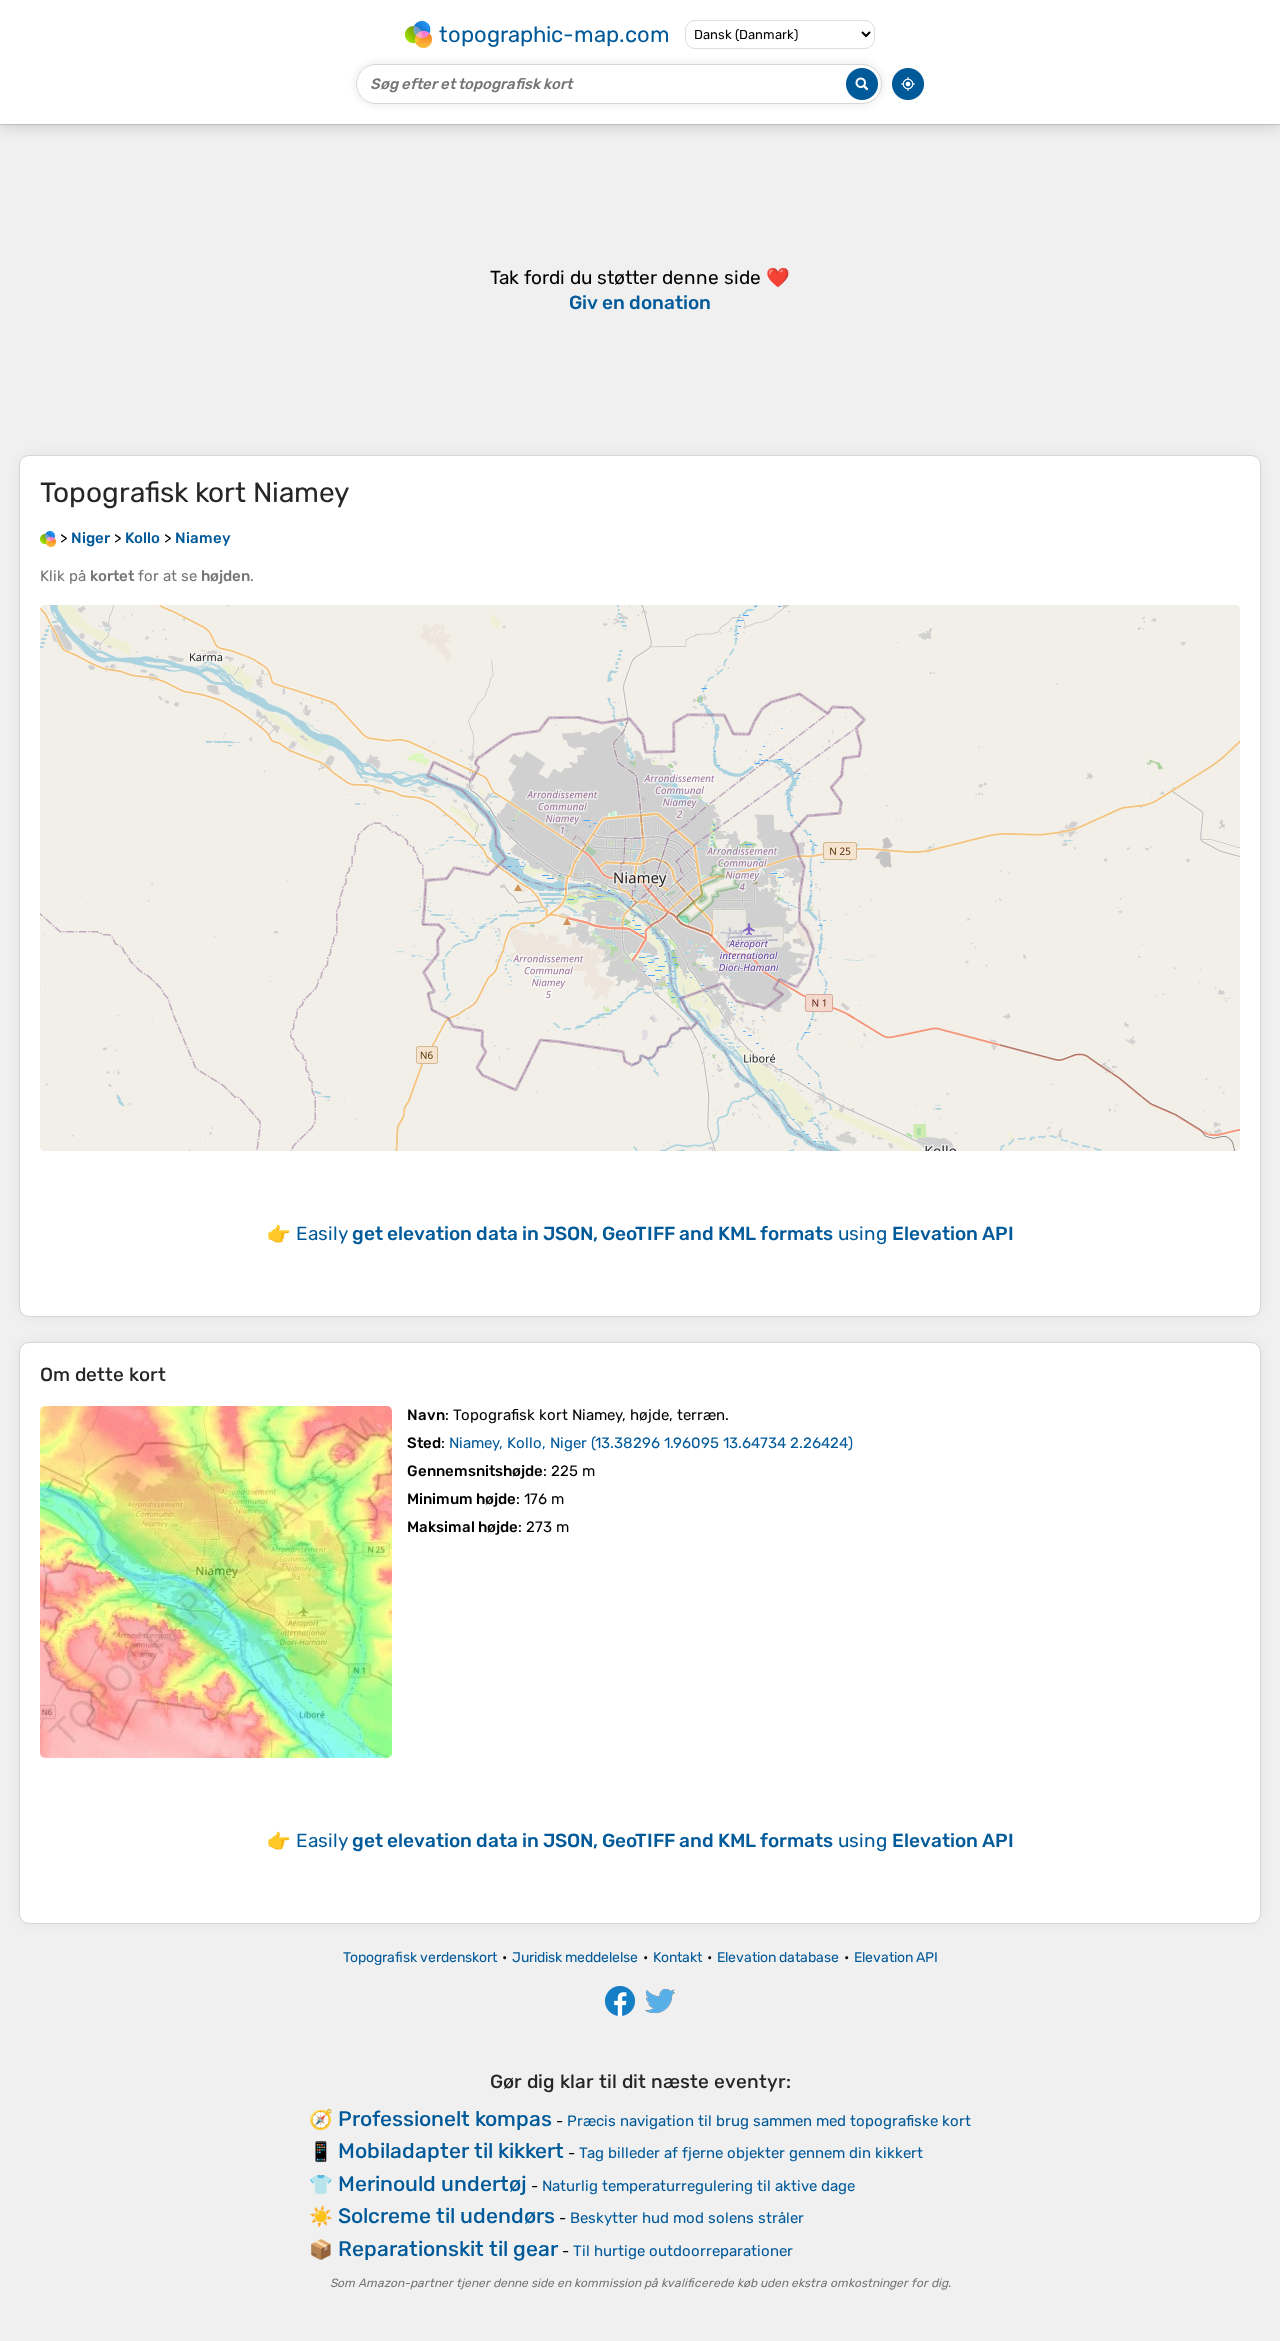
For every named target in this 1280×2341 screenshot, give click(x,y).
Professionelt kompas (445, 2118)
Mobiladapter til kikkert (451, 2150)
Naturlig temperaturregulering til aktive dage (698, 2186)
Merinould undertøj (432, 2183)
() (651, 1443)
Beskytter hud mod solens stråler (687, 2218)
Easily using (655, 1233)
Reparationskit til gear (448, 2248)
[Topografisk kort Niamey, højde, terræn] (216, 1582)
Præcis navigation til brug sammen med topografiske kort (769, 2121)
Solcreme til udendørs (446, 2215)
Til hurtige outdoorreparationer (683, 2251)
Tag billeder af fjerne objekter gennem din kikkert (751, 2153)
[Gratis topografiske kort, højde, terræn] (48, 538)
